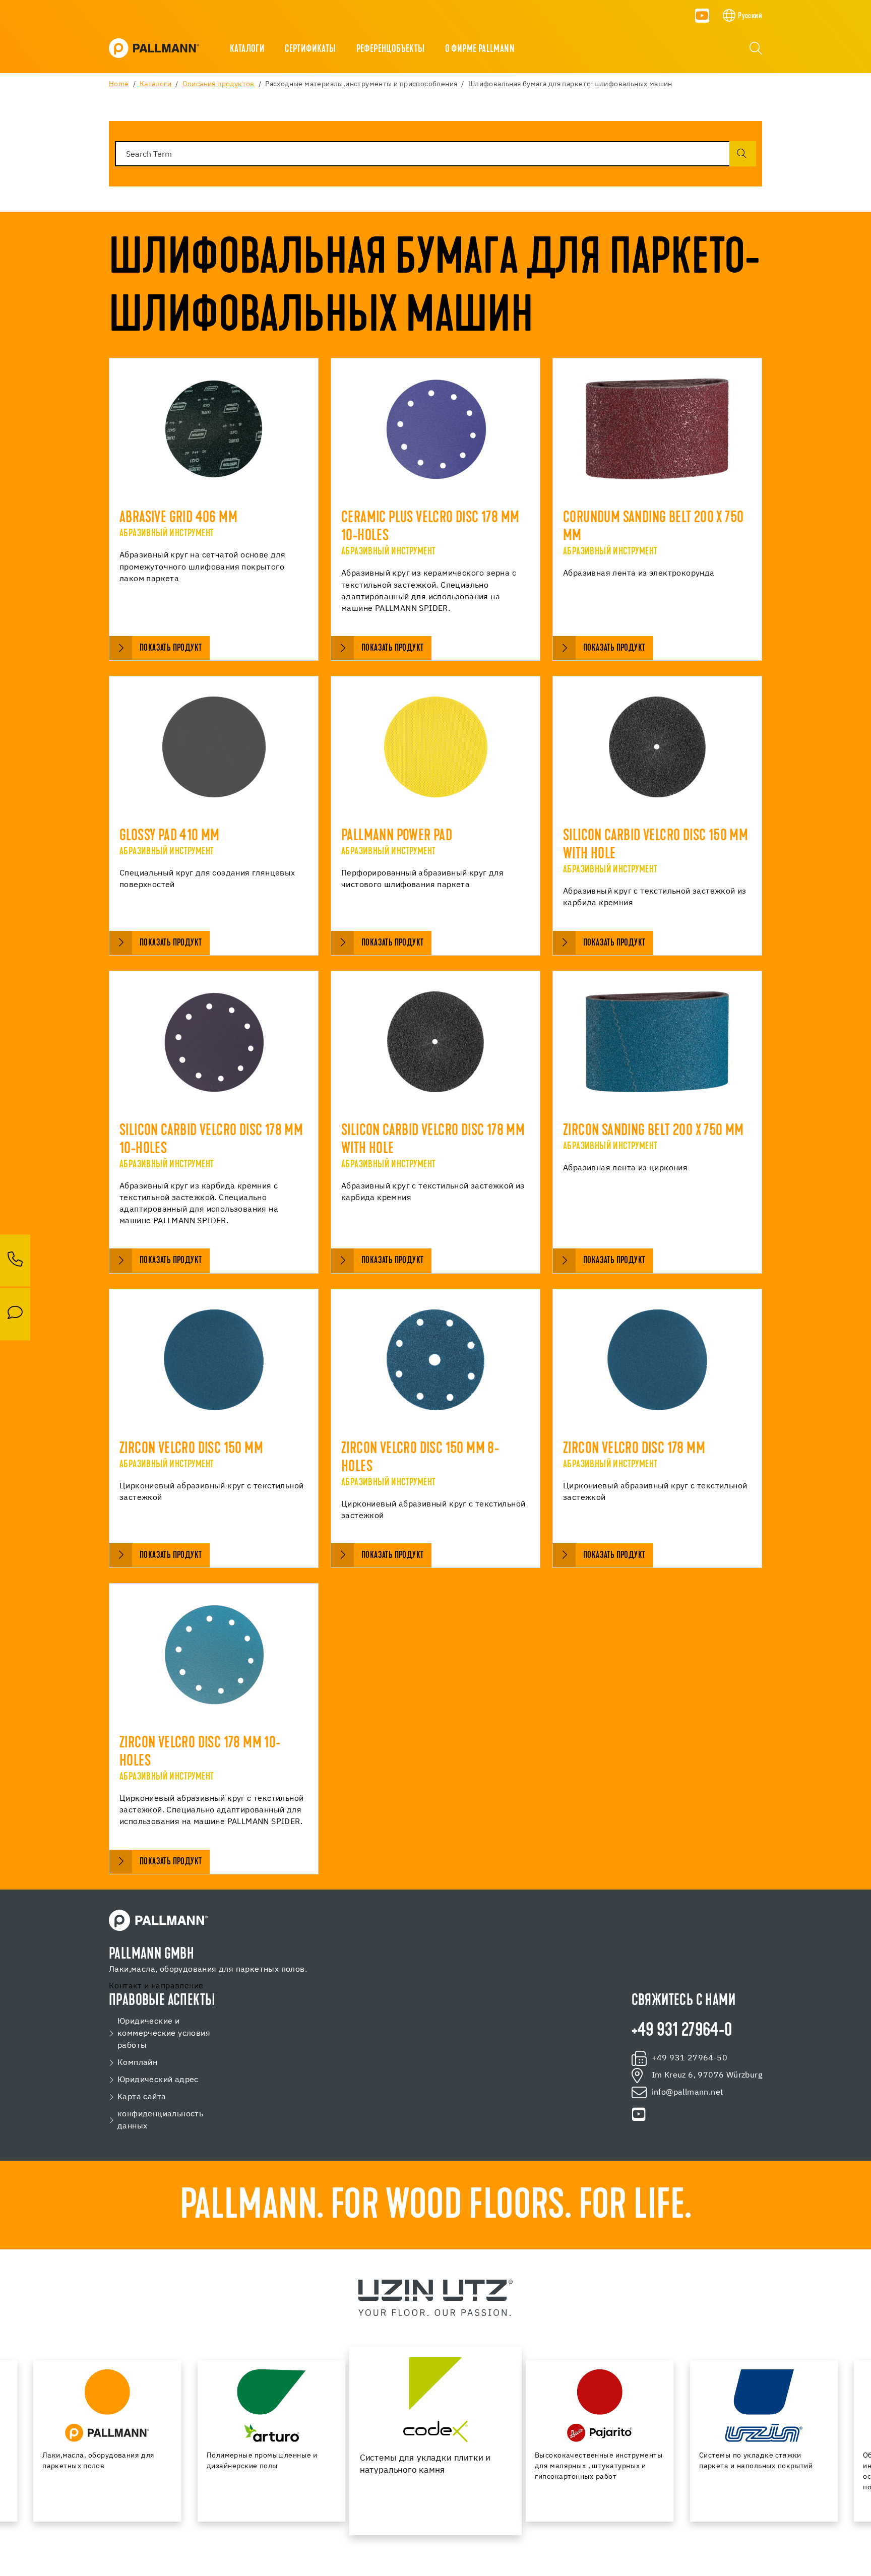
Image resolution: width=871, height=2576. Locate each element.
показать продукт (171, 648)
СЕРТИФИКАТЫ (310, 49)
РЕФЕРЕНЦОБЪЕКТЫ (391, 49)
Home (119, 84)
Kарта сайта (142, 2097)
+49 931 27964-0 (682, 2031)
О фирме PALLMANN (480, 49)
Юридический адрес (158, 2080)
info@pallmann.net (688, 2093)
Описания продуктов (219, 84)
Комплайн (137, 2063)
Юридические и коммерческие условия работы (164, 2034)
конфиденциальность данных (160, 2120)
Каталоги (247, 49)
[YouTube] (702, 16)
